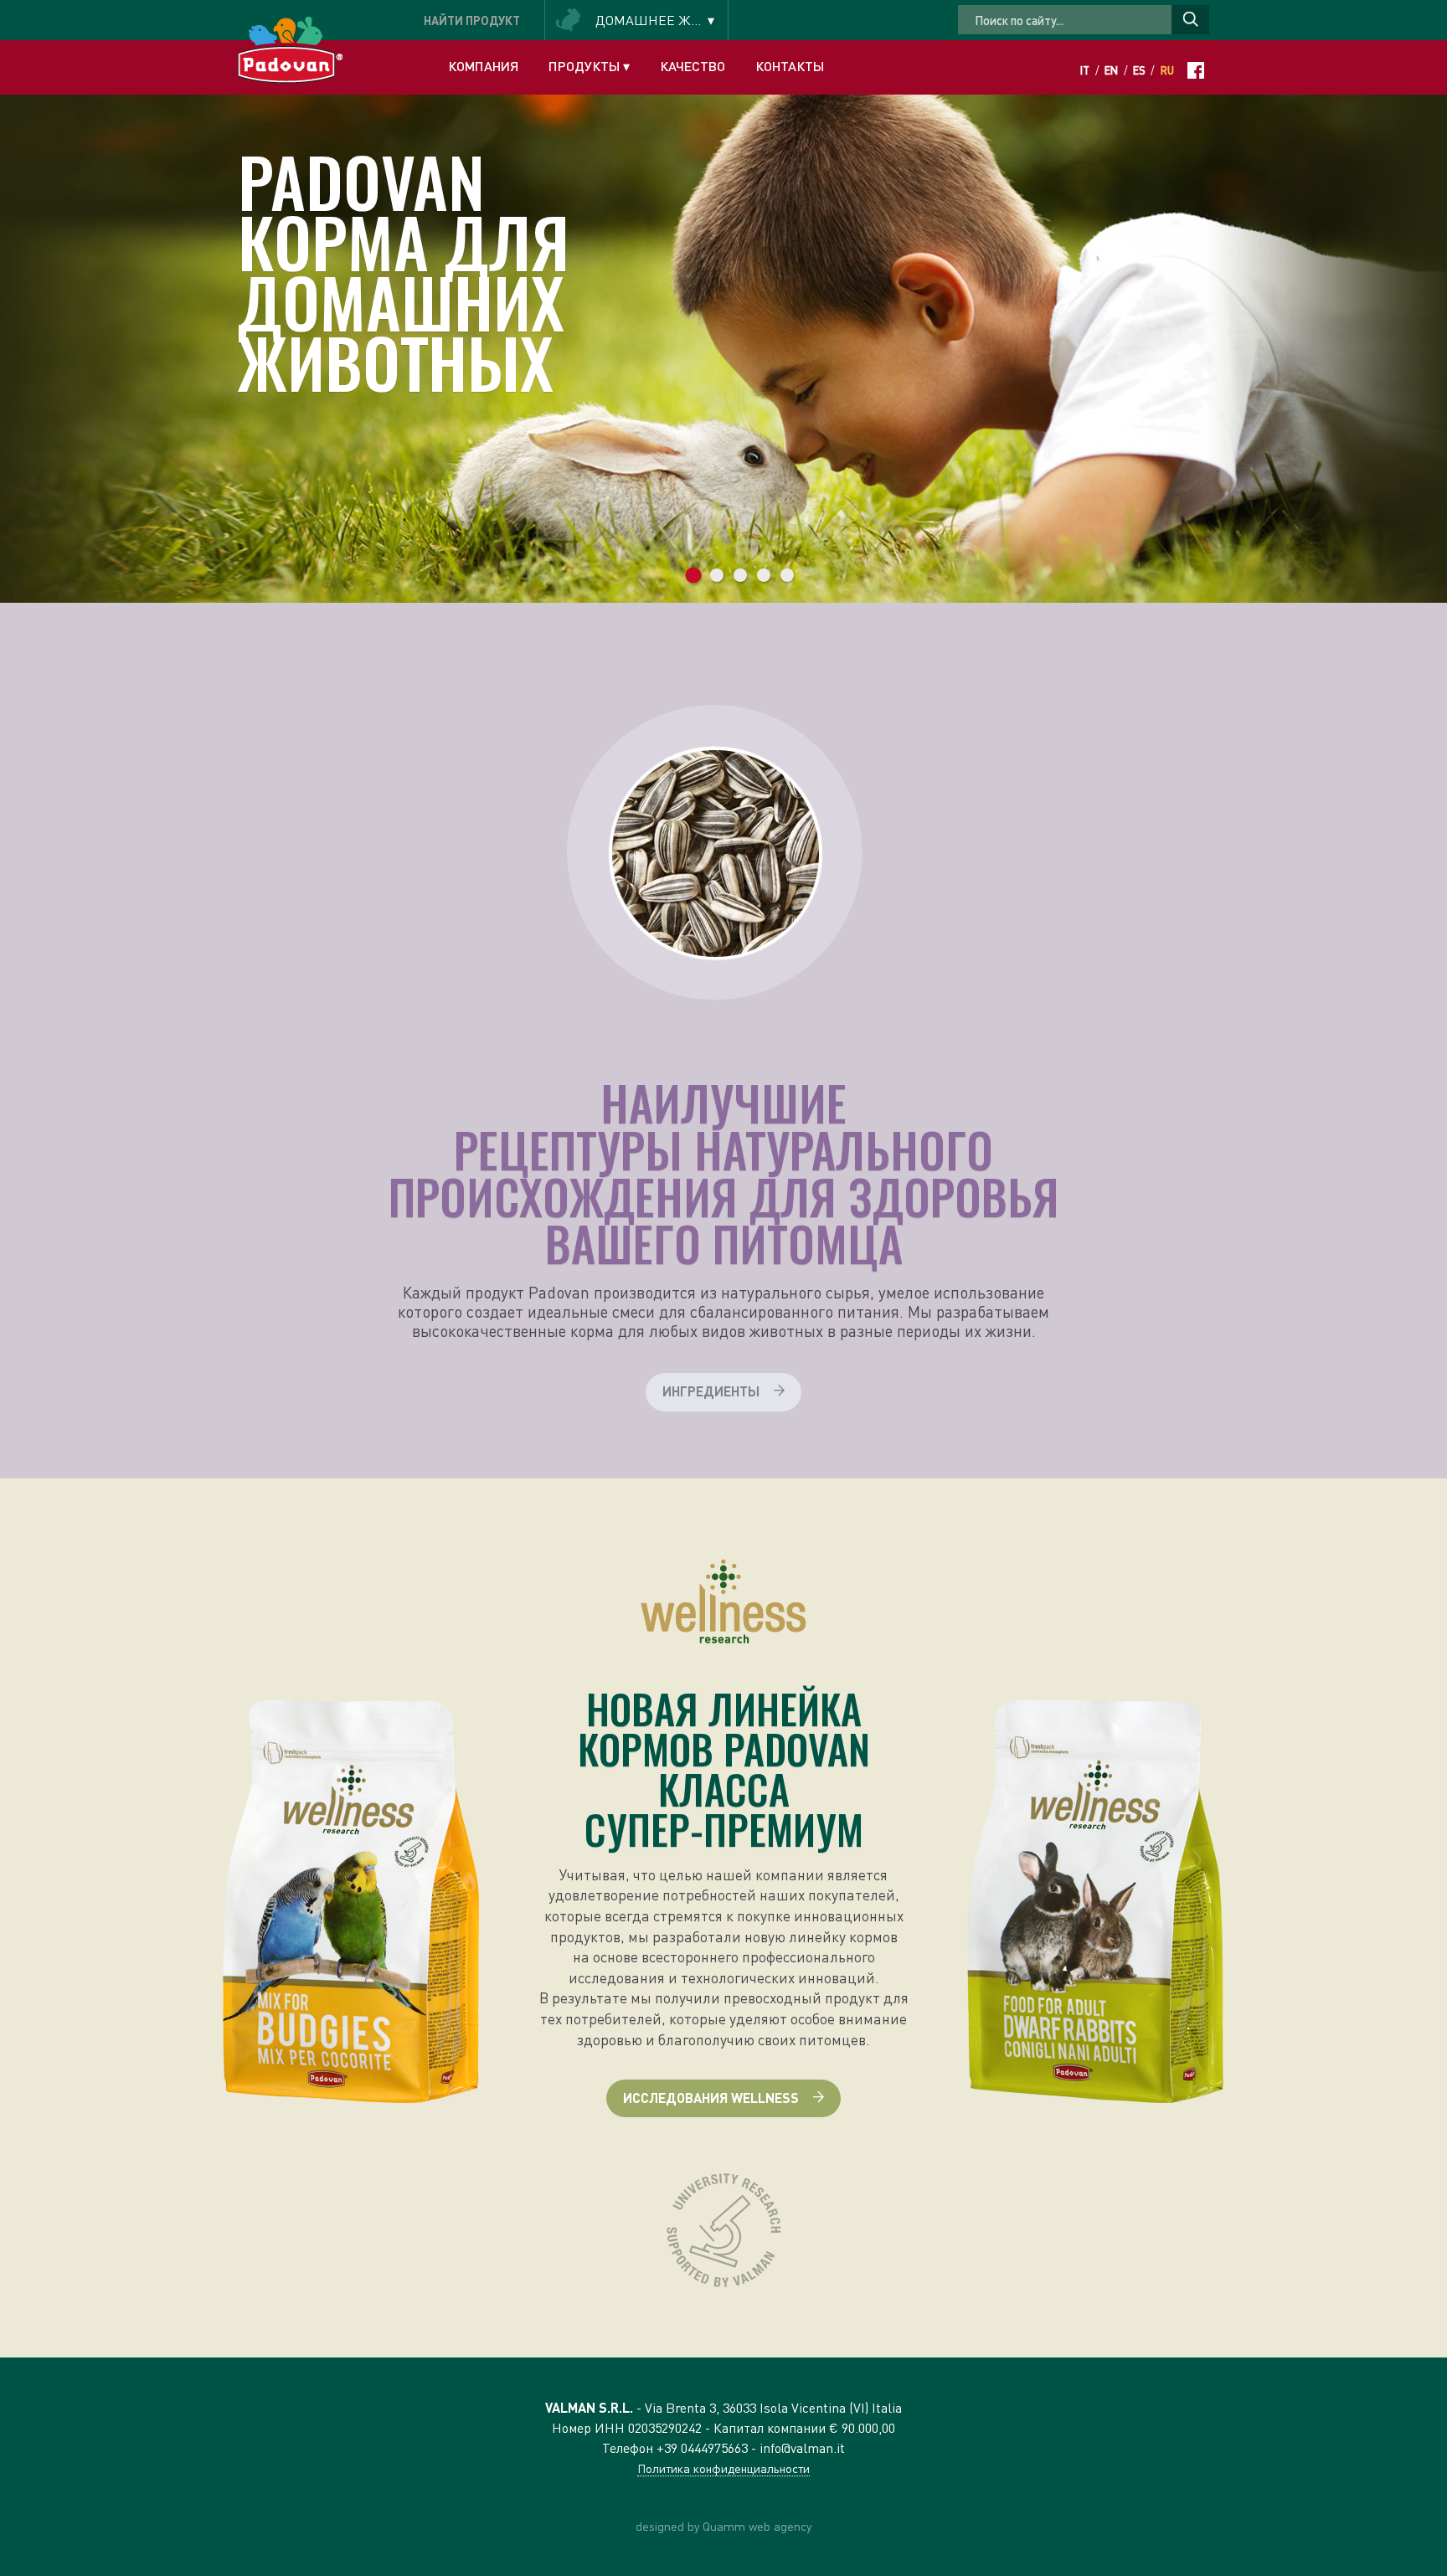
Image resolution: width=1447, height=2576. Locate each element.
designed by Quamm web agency (723, 2526)
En (1111, 70)
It (1085, 70)
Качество (693, 66)
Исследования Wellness (711, 2098)
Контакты (790, 66)
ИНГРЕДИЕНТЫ (304, 298)
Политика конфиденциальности (723, 2468)
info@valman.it (802, 2447)
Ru (1167, 70)
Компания (483, 66)
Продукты (589, 66)
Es (1139, 70)
